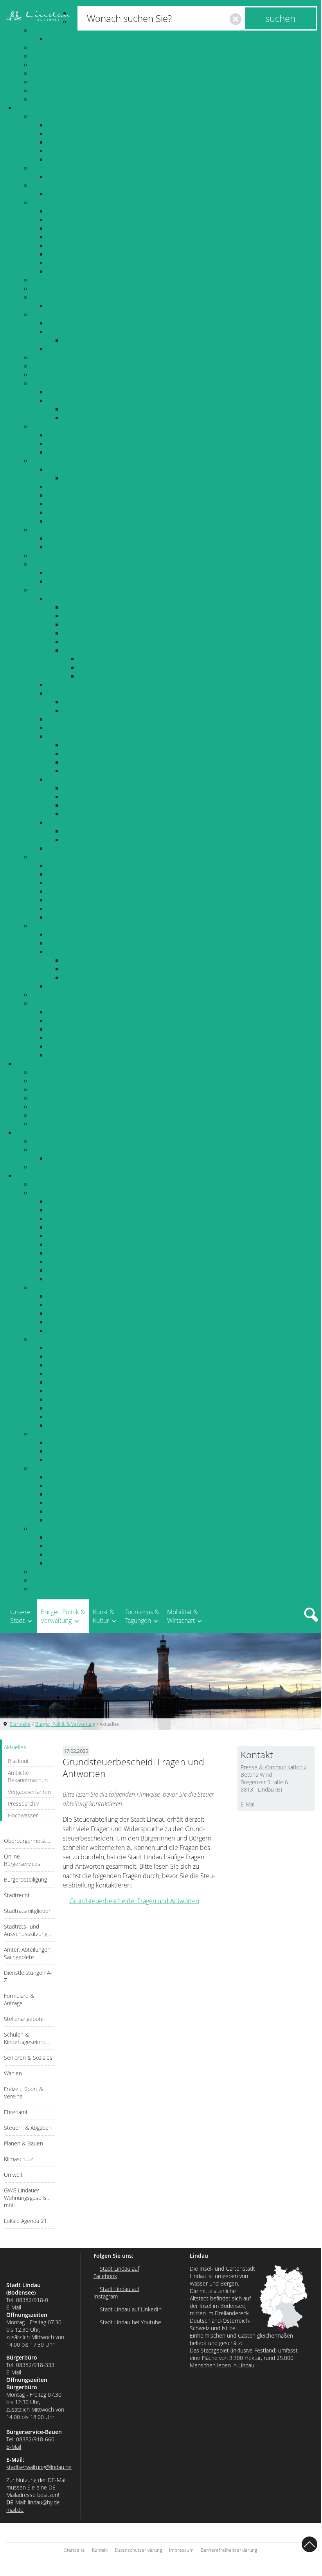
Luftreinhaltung (68, 952)
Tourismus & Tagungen (46, 1132)
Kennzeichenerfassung (78, 1227)
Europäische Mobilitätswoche (88, 1554)
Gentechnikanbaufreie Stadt (86, 986)
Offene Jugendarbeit (75, 452)
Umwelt (42, 926)
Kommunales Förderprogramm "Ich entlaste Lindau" (119, 1399)
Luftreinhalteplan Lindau (96, 977)
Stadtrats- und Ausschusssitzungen (79, 297)
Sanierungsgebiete (88, 788)
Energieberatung (70, 900)
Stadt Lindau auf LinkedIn (131, 2309)
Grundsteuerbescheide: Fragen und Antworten (134, 1901)
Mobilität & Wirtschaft (46, 1175)
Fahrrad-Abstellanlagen (79, 1374)
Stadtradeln (63, 1546)
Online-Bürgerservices (62, 185)
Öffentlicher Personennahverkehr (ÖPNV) (88, 1434)
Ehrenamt (45, 555)
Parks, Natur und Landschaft (101, 762)
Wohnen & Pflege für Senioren (89, 443)
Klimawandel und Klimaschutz (88, 874)
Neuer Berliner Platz (91, 814)
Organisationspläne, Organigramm (94, 323)
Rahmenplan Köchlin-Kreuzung (105, 642)
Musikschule (49, 1115)
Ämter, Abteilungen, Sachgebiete (77, 314)
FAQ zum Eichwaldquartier (115, 659)
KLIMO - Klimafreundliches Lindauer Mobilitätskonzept (122, 1477)
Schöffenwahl (66, 495)
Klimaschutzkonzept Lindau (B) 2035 (97, 865)
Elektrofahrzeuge (70, 1244)
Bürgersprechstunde (76, 263)
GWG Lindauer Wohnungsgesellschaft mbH (91, 995)
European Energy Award (80, 917)
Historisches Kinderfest (63, 99)
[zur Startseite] (38, 16)
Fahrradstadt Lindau (59, 1339)
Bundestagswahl (69, 512)
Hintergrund (64, 1055)
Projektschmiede (70, 220)
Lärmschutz (63, 934)
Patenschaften (51, 73)
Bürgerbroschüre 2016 (78, 39)
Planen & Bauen (53, 590)
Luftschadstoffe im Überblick (103, 960)
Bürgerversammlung (75, 254)
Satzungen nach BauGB (79, 719)
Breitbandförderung (59, 1572)
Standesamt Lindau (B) (78, 332)
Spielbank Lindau (55, 1167)
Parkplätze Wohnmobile (80, 1210)
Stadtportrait (49, 30)
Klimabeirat (63, 891)
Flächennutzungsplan (76, 685)
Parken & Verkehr (56, 1193)
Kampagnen (48, 1529)
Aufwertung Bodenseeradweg (88, 1365)
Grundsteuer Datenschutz (83, 581)
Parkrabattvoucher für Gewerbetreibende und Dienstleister (129, 1270)
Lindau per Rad (68, 1305)
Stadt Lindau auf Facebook (116, 2272)
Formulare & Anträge (60, 366)
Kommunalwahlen (72, 469)
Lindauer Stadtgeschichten (84, 228)
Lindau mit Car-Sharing (78, 1330)
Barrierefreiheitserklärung (229, 2550)
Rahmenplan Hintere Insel (99, 633)
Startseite (20, 1724)
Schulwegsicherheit (74, 1279)
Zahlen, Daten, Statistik (62, 56)
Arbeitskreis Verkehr (75, 1029)
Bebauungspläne (70, 693)
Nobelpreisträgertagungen (84, 1158)
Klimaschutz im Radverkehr (85, 1348)
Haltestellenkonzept (75, 1503)
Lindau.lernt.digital (73, 194)
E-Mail (248, 1804)
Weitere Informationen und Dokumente (102, 848)
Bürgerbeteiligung (56, 202)
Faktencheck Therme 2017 (115, 676)
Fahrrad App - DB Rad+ (79, 1425)
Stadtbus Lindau (69, 1451)
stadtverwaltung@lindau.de (39, 2467)
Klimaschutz (48, 857)
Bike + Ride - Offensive (78, 1417)
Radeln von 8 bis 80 (74, 1537)
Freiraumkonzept (86, 754)
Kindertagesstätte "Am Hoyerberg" (110, 409)
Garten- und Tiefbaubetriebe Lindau (82, 1580)
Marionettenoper (55, 1124)
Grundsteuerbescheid (78, 573)
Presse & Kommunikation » (273, 1767)
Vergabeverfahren (72, 142)
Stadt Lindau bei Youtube (130, 2322)
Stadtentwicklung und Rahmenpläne (97, 598)
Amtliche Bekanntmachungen (88, 133)
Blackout (59, 125)
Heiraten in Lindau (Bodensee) (105, 340)
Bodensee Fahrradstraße (81, 1408)
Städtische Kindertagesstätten (88, 400)
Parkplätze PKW (68, 1201)
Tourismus (45, 1141)
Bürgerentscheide (72, 487)
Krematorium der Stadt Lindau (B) (93, 349)
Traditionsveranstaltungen (67, 90)
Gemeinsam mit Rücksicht (83, 1563)
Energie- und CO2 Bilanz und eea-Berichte (105, 909)
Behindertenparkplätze (79, 1236)
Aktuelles (44, 116)
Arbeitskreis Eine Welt (77, 1020)
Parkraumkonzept (71, 1262)
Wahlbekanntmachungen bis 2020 (94, 521)
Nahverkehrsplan (71, 1494)
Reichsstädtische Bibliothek (69, 1089)
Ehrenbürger (49, 82)
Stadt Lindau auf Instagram (116, 2293)
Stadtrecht (46, 280)
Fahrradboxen (67, 1253)
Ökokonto (76, 771)
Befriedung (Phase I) (106, 667)
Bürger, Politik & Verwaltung (54, 108)
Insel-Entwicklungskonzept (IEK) (106, 616)
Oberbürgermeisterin (61, 168)
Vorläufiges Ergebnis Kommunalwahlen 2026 (124, 478)
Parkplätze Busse (70, 1219)
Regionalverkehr (69, 1460)
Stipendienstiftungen (76, 392)
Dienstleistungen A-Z (60, 357)
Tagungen (44, 1150)
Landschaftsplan (85, 745)
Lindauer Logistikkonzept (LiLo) (90, 1520)
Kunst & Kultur (35, 1064)
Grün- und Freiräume (76, 736)
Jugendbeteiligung (72, 237)
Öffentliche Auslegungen (81, 728)
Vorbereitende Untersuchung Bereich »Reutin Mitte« (135, 797)
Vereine (58, 538)
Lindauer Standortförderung (70, 1184)
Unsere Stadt (20, 1616)
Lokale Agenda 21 (56, 1003)
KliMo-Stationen (69, 1356)
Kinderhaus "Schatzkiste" (97, 418)
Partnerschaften (53, 65)
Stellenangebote (54, 375)
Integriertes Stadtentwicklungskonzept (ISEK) (124, 607)
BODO (56, 1442)
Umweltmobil (66, 1046)
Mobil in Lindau (53, 1287)
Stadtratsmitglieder (58, 288)
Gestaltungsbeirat (87, 831)
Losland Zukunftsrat (74, 211)
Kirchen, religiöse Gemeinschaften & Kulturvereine (117, 435)
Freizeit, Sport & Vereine (65, 530)
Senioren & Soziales (59, 426)
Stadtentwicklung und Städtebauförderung (106, 779)
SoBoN (72, 624)
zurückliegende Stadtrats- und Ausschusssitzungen (117, 306)
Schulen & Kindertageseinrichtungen (82, 383)
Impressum (181, 2550)
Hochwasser (64, 159)
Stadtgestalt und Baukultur (84, 822)
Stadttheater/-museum (63, 1072)
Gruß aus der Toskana (77, 177)
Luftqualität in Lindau (92, 969)
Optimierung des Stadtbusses (88, 1485)
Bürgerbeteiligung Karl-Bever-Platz (94, 245)
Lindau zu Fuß (66, 1296)
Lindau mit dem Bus (75, 1313)
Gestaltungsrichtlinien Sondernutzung (115, 840)
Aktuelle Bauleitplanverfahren (104, 702)
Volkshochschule (54, 1107)
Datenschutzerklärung (139, 2550)
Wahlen (42, 461)
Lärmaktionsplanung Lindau (85, 943)
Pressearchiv (64, 151)
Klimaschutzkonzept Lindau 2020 (93, 883)
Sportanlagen (65, 547)
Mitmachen (63, 1038)
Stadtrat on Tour (69, 271)
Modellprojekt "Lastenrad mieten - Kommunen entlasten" (126, 1391)
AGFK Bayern (65, 1382)
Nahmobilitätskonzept (77, 1511)
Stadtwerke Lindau (57, 1589)
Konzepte (44, 1468)
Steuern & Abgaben (58, 564)
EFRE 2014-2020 (85, 805)
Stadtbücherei (51, 1098)
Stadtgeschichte (53, 47)
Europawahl (63, 504)
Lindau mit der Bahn (75, 1322)
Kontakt (100, 2550)
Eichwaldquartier (86, 650)
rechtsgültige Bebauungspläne (104, 710)
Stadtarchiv (47, 1081)
